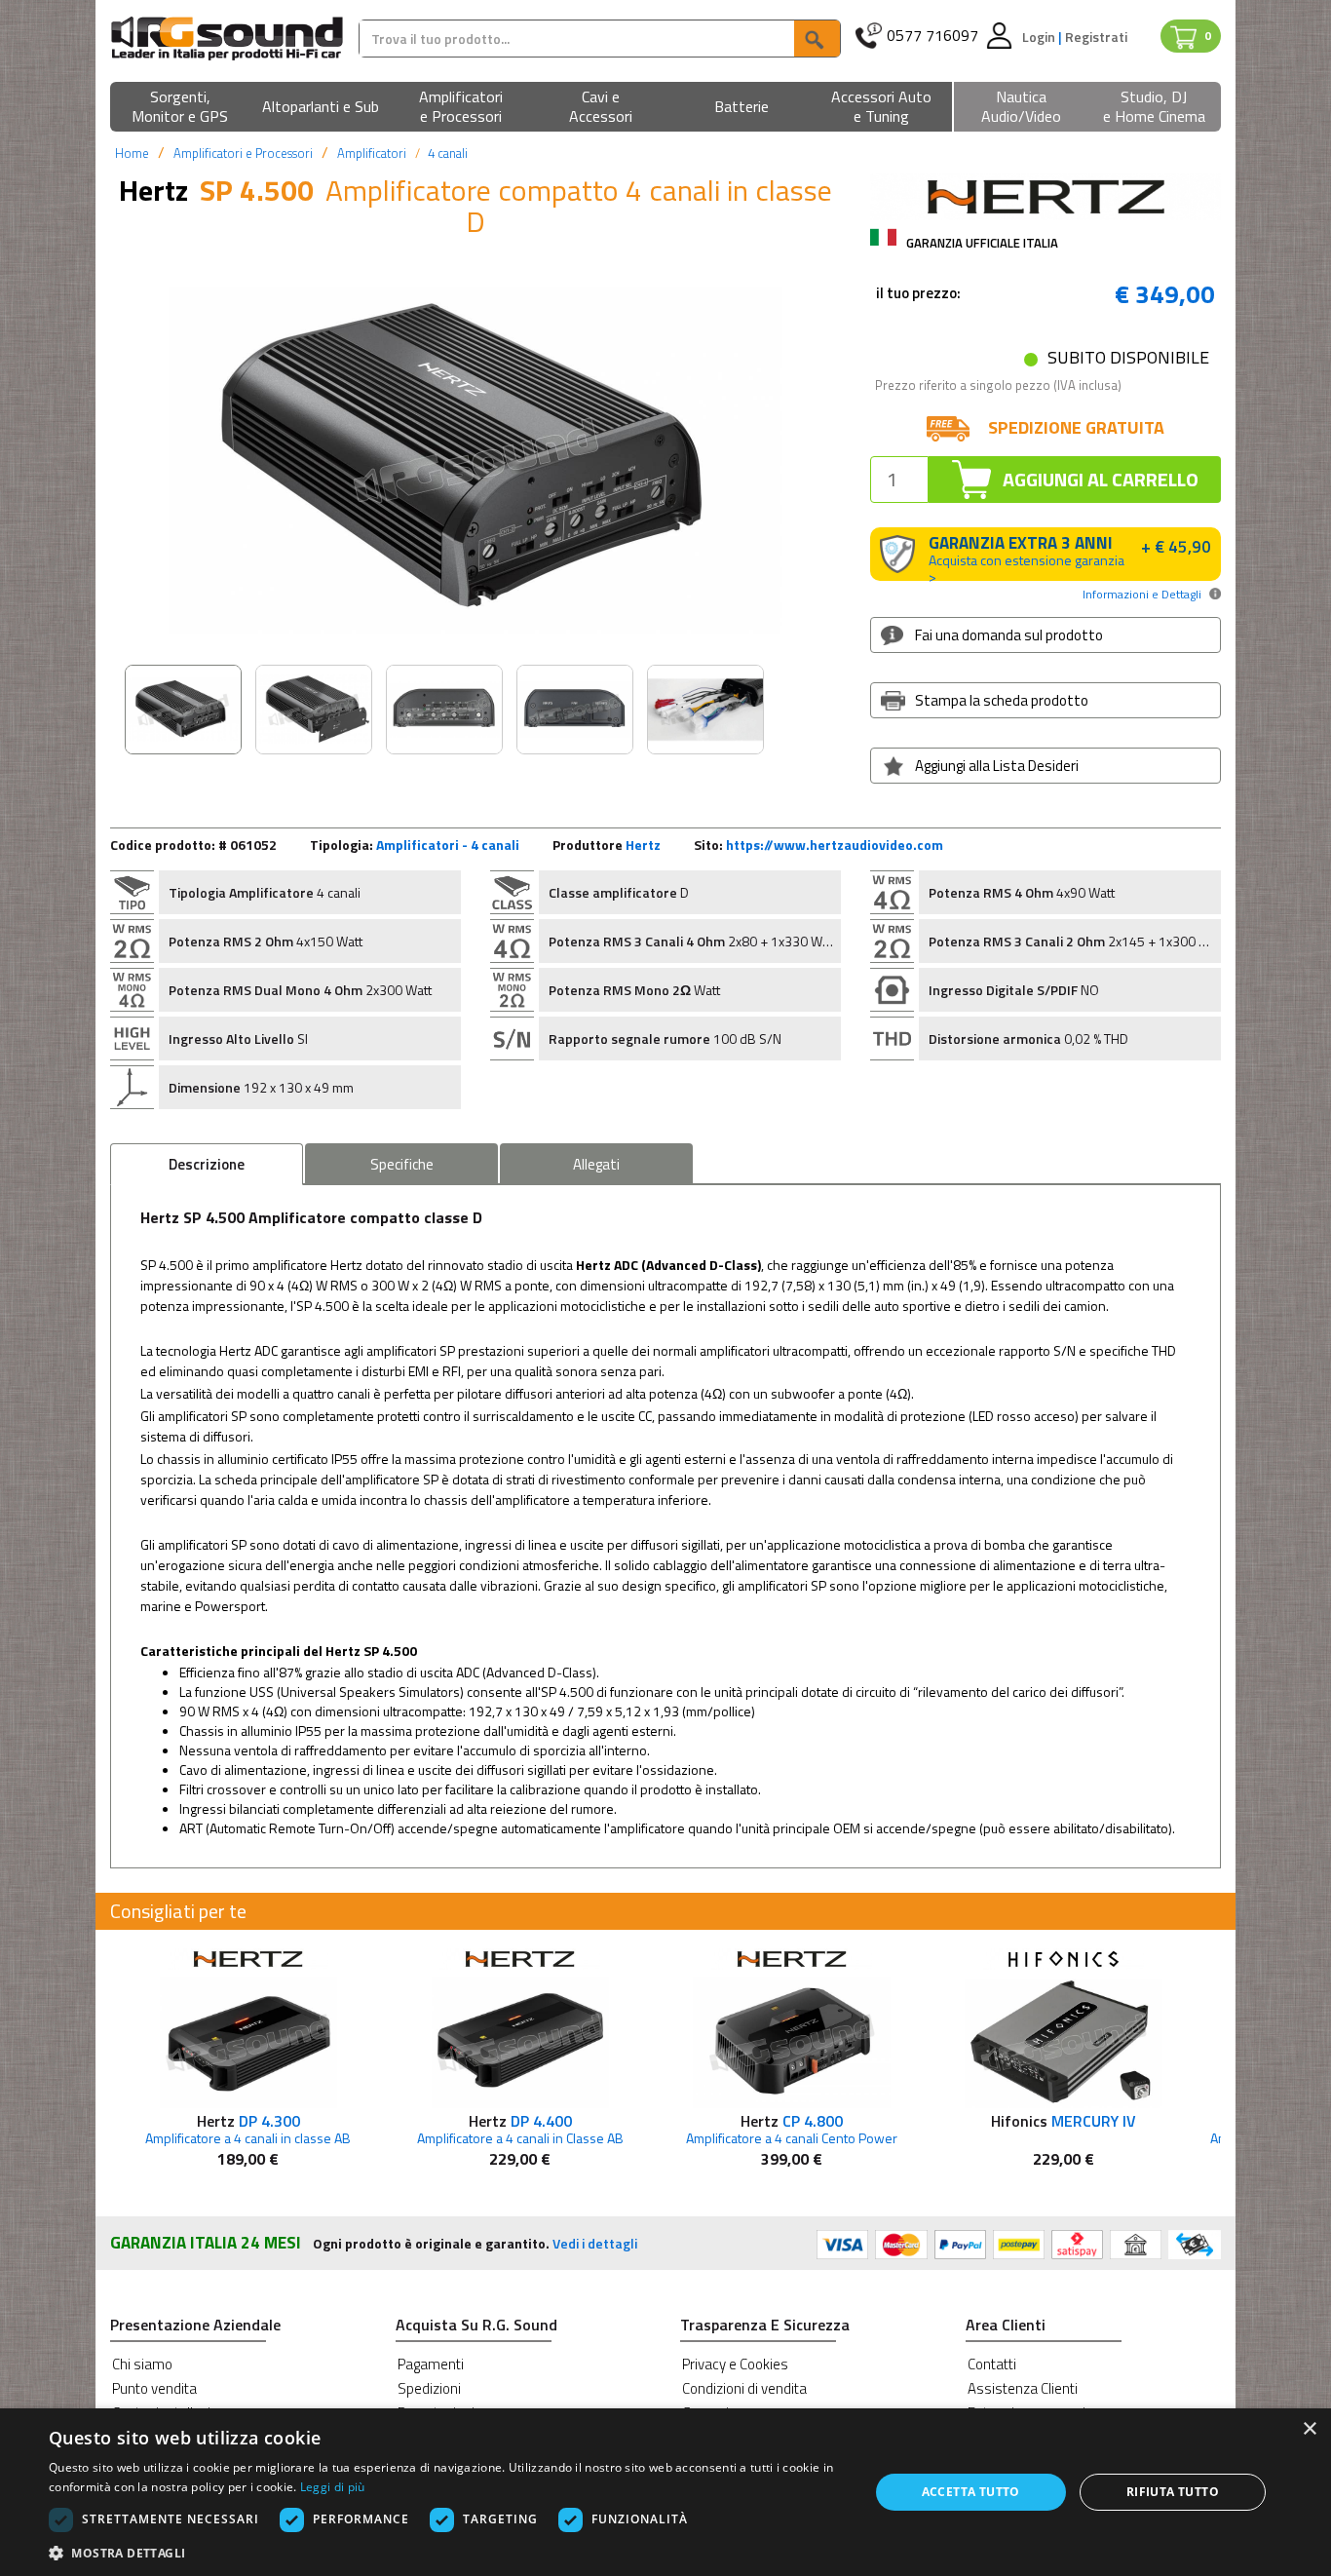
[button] (180, 108)
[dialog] (665, 2492)
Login (1040, 37)
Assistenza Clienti (1023, 2388)
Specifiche (402, 1164)
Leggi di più (333, 2487)
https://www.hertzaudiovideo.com (835, 845)
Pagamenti (431, 2364)
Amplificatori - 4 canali (448, 845)
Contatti (992, 2364)
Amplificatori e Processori (243, 153)
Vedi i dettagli (595, 2243)
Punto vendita (154, 2388)
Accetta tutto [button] (971, 2492)
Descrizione (207, 1164)
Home (132, 153)
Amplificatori (372, 153)
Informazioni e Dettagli (1142, 594)
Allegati (596, 1164)
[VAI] (817, 38)
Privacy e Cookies (735, 2364)
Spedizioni (429, 2388)
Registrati (1096, 37)
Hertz (643, 845)
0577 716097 (932, 36)
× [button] (1309, 2429)
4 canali (448, 153)
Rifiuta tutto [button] (1173, 2492)
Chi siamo (142, 2364)
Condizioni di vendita (744, 2388)
